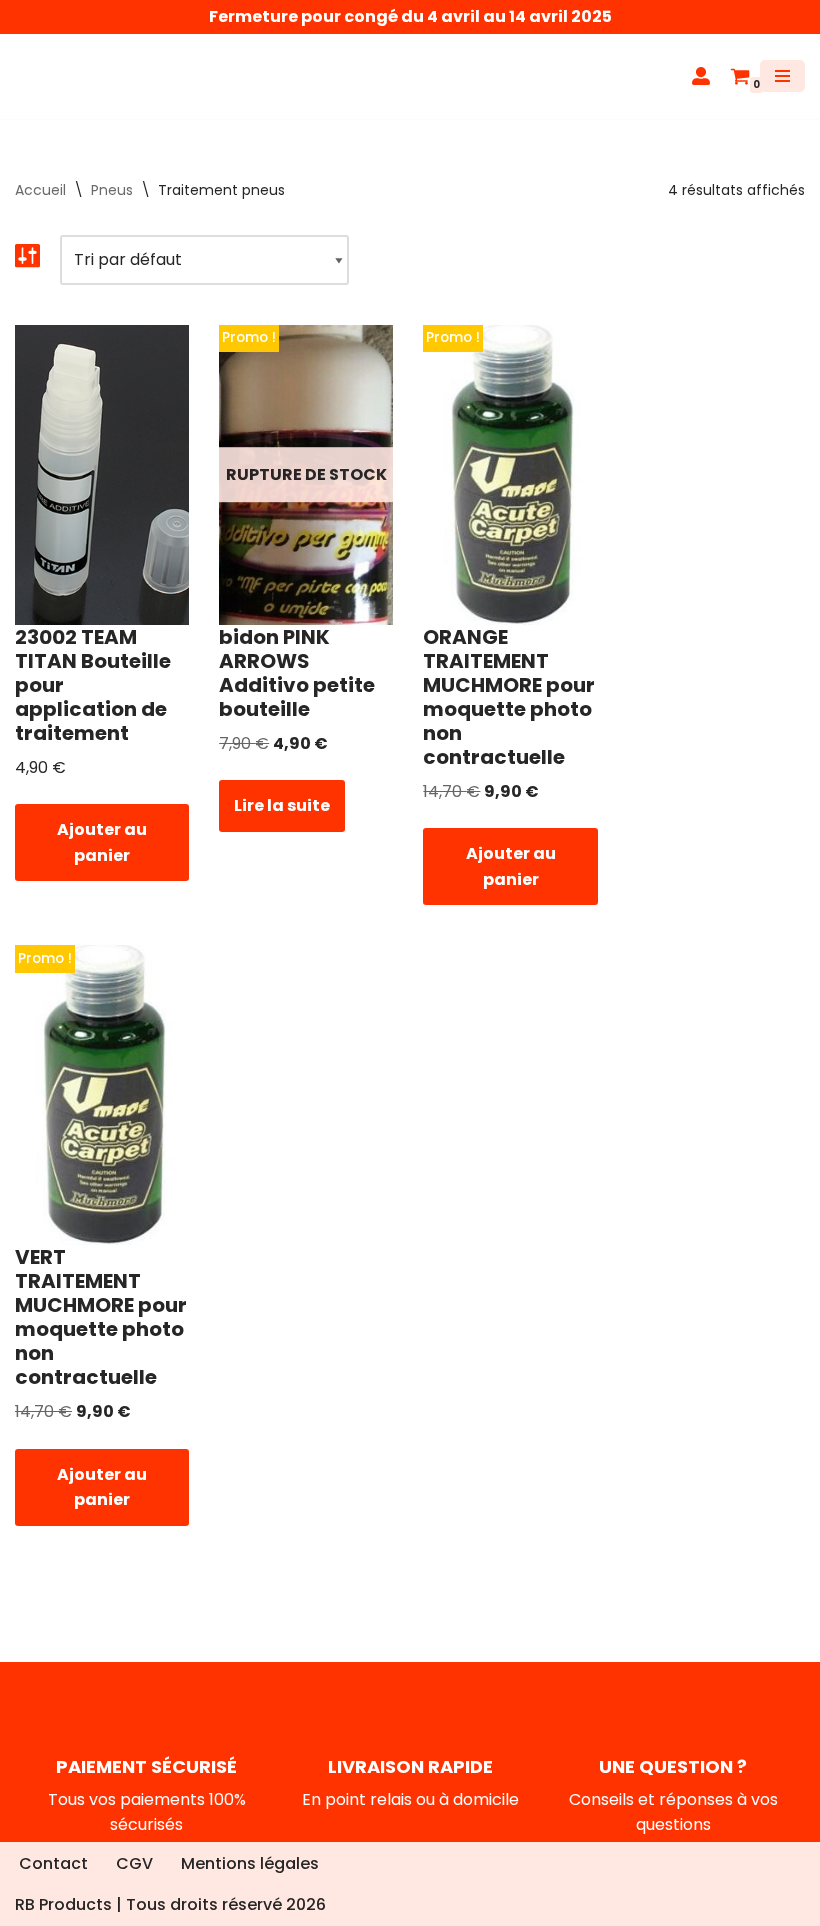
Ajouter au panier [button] (102, 862)
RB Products (63, 1905)
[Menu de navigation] (782, 86)
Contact (53, 1863)
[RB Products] (75, 86)
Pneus (112, 209)
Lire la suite (282, 825)
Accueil (40, 209)
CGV (134, 1863)
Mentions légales (250, 1863)
